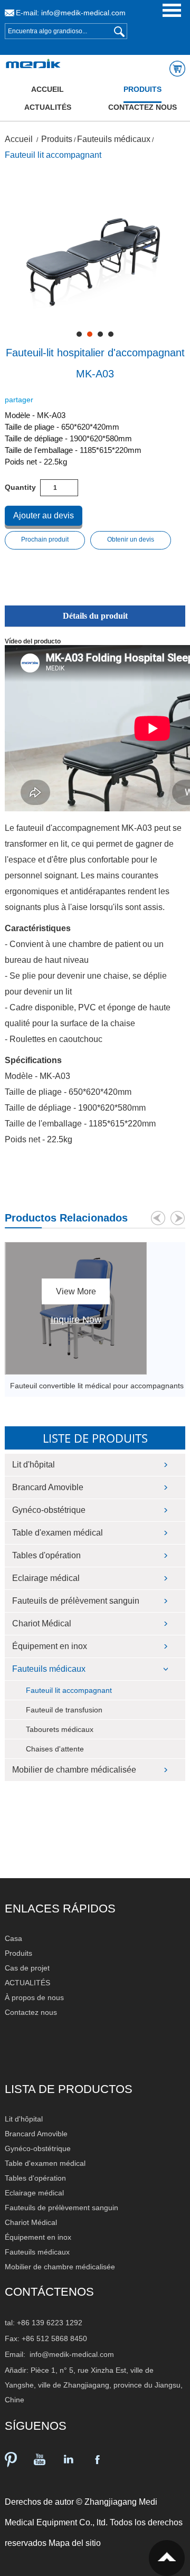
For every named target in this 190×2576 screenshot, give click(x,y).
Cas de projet (27, 1968)
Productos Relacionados (66, 1218)
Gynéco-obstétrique (49, 1510)
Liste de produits (95, 1438)
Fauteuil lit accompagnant (53, 155)
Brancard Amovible (48, 1487)
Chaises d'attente (55, 1749)
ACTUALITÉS (48, 107)
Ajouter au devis (44, 515)
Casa (13, 1938)
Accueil (47, 89)
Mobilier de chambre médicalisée (74, 1770)
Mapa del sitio (75, 2543)
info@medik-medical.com (83, 13)
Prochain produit (45, 539)
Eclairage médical (46, 1578)
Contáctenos (49, 2292)
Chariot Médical (42, 1623)
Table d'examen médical (58, 1533)
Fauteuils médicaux (114, 139)
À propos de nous (34, 1997)
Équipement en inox (50, 1646)
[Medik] (31, 64)
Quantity (20, 487)
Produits (142, 89)
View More (76, 1291)
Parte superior (167, 2558)
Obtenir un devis (131, 539)
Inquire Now (76, 1320)
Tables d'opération (46, 1555)
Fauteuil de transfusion (64, 1710)
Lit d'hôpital (34, 1465)
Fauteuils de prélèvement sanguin (76, 1601)
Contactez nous (142, 107)
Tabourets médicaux (60, 1729)
